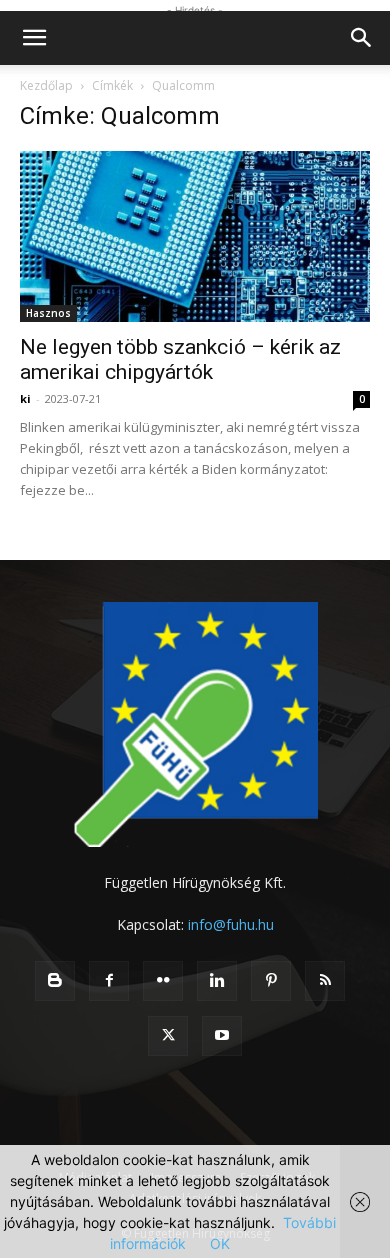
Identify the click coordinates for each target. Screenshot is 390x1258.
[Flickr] (163, 981)
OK (220, 1243)
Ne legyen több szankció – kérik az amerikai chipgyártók (180, 359)
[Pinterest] (271, 981)
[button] (34, 38)
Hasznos (48, 313)
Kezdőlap (46, 85)
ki (25, 398)
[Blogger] (55, 981)
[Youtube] (222, 1036)
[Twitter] (168, 1036)
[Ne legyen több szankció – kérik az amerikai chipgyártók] (195, 236)
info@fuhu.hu (231, 924)
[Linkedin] (217, 981)
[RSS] (325, 981)
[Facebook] (109, 981)
